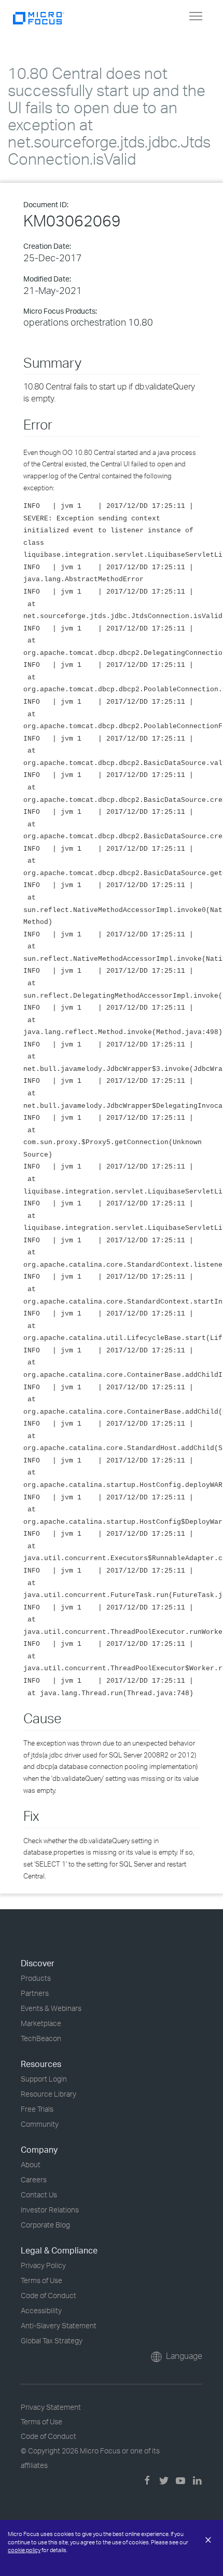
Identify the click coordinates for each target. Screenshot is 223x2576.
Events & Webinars (51, 2008)
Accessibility (41, 2310)
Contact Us (39, 2195)
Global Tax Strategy (52, 2340)
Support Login (44, 2079)
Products (36, 1978)
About (31, 2164)
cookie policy (24, 2550)
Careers (34, 2179)
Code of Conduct (48, 2295)
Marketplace (41, 2023)
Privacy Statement (51, 2407)
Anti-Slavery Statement (59, 2325)
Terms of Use (41, 2280)
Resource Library (48, 2094)
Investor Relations (50, 2210)
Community (40, 2124)
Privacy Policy (43, 2265)
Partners (35, 1993)
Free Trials (37, 2109)
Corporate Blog (45, 2225)
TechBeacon (41, 2038)
